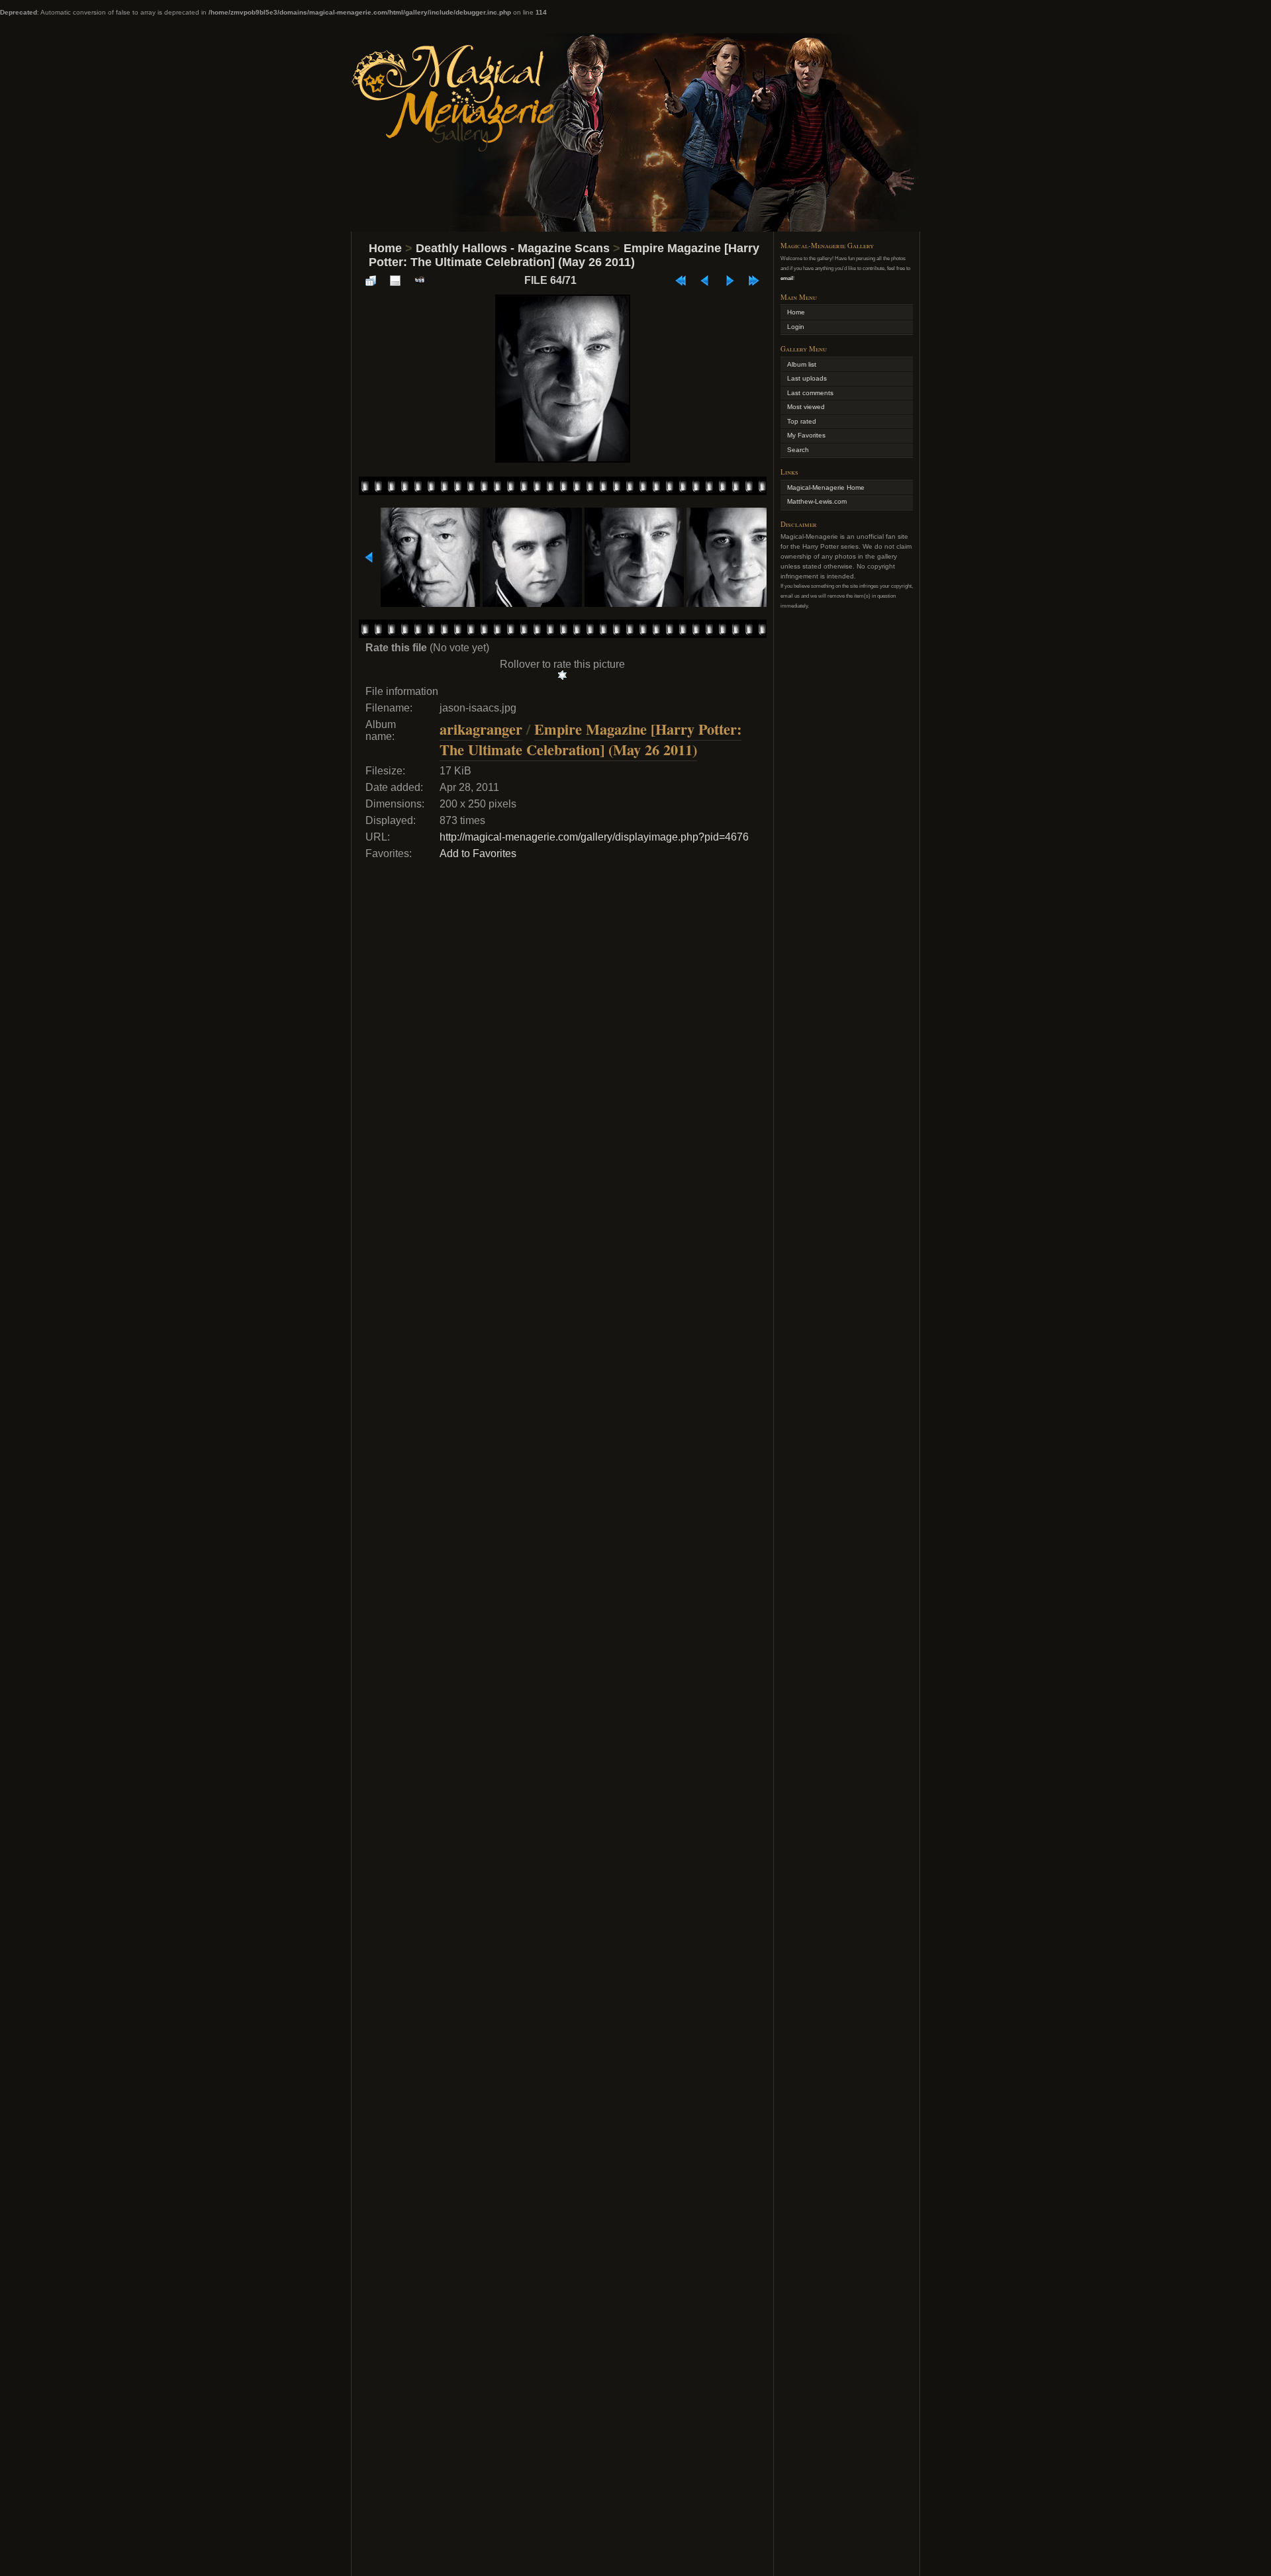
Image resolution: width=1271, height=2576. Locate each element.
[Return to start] (681, 281)
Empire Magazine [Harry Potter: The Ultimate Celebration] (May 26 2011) (564, 255)
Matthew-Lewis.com (817, 501)
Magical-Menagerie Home (826, 487)
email (787, 278)
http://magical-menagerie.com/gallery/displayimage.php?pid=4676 (594, 837)
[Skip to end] (754, 281)
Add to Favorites (478, 853)
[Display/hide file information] (395, 281)
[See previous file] (705, 281)
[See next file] (730, 281)
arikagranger (481, 729)
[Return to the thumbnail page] (371, 281)
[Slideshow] (420, 281)
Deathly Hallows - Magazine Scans (513, 248)
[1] (562, 675)
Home (385, 248)
